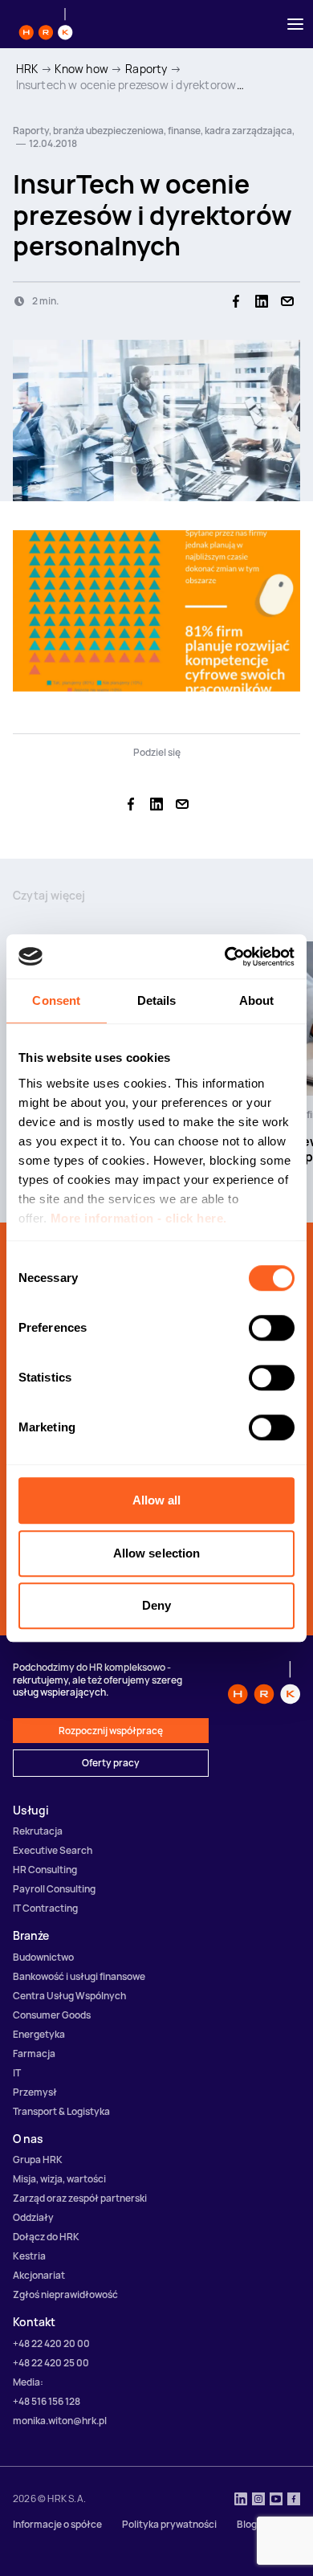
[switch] (272, 1328)
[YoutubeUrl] (276, 2500)
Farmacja (34, 2053)
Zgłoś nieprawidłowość (65, 2294)
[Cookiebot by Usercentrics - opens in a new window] (225, 957)
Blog (247, 2524)
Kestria (29, 2256)
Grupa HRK (38, 2160)
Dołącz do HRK (46, 2237)
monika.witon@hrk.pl (60, 2421)
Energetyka (39, 2034)
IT (17, 2073)
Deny (156, 1605)
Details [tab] (157, 1000)
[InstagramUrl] (258, 2500)
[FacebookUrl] (294, 2500)
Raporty (146, 69)
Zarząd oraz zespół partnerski (80, 2198)
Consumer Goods (52, 2015)
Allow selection (157, 1553)
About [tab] (257, 1000)
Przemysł (35, 2092)
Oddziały (33, 2217)
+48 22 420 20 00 (51, 2343)
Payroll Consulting (54, 1889)
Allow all (157, 1500)
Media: (28, 2382)
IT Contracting (45, 1908)
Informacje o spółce (57, 2524)
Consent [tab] (56, 1000)
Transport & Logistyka (61, 2111)
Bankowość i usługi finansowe (79, 1976)
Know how (81, 69)
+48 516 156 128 (47, 2401)
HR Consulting (45, 1870)
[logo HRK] (46, 24)
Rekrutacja (38, 1831)
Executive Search (53, 1850)
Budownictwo (43, 1957)
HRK (27, 69)
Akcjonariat (39, 2275)
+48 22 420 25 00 (51, 2363)
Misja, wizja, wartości (59, 2179)
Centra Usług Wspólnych (69, 1996)
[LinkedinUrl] (241, 2500)
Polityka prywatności (169, 2524)
